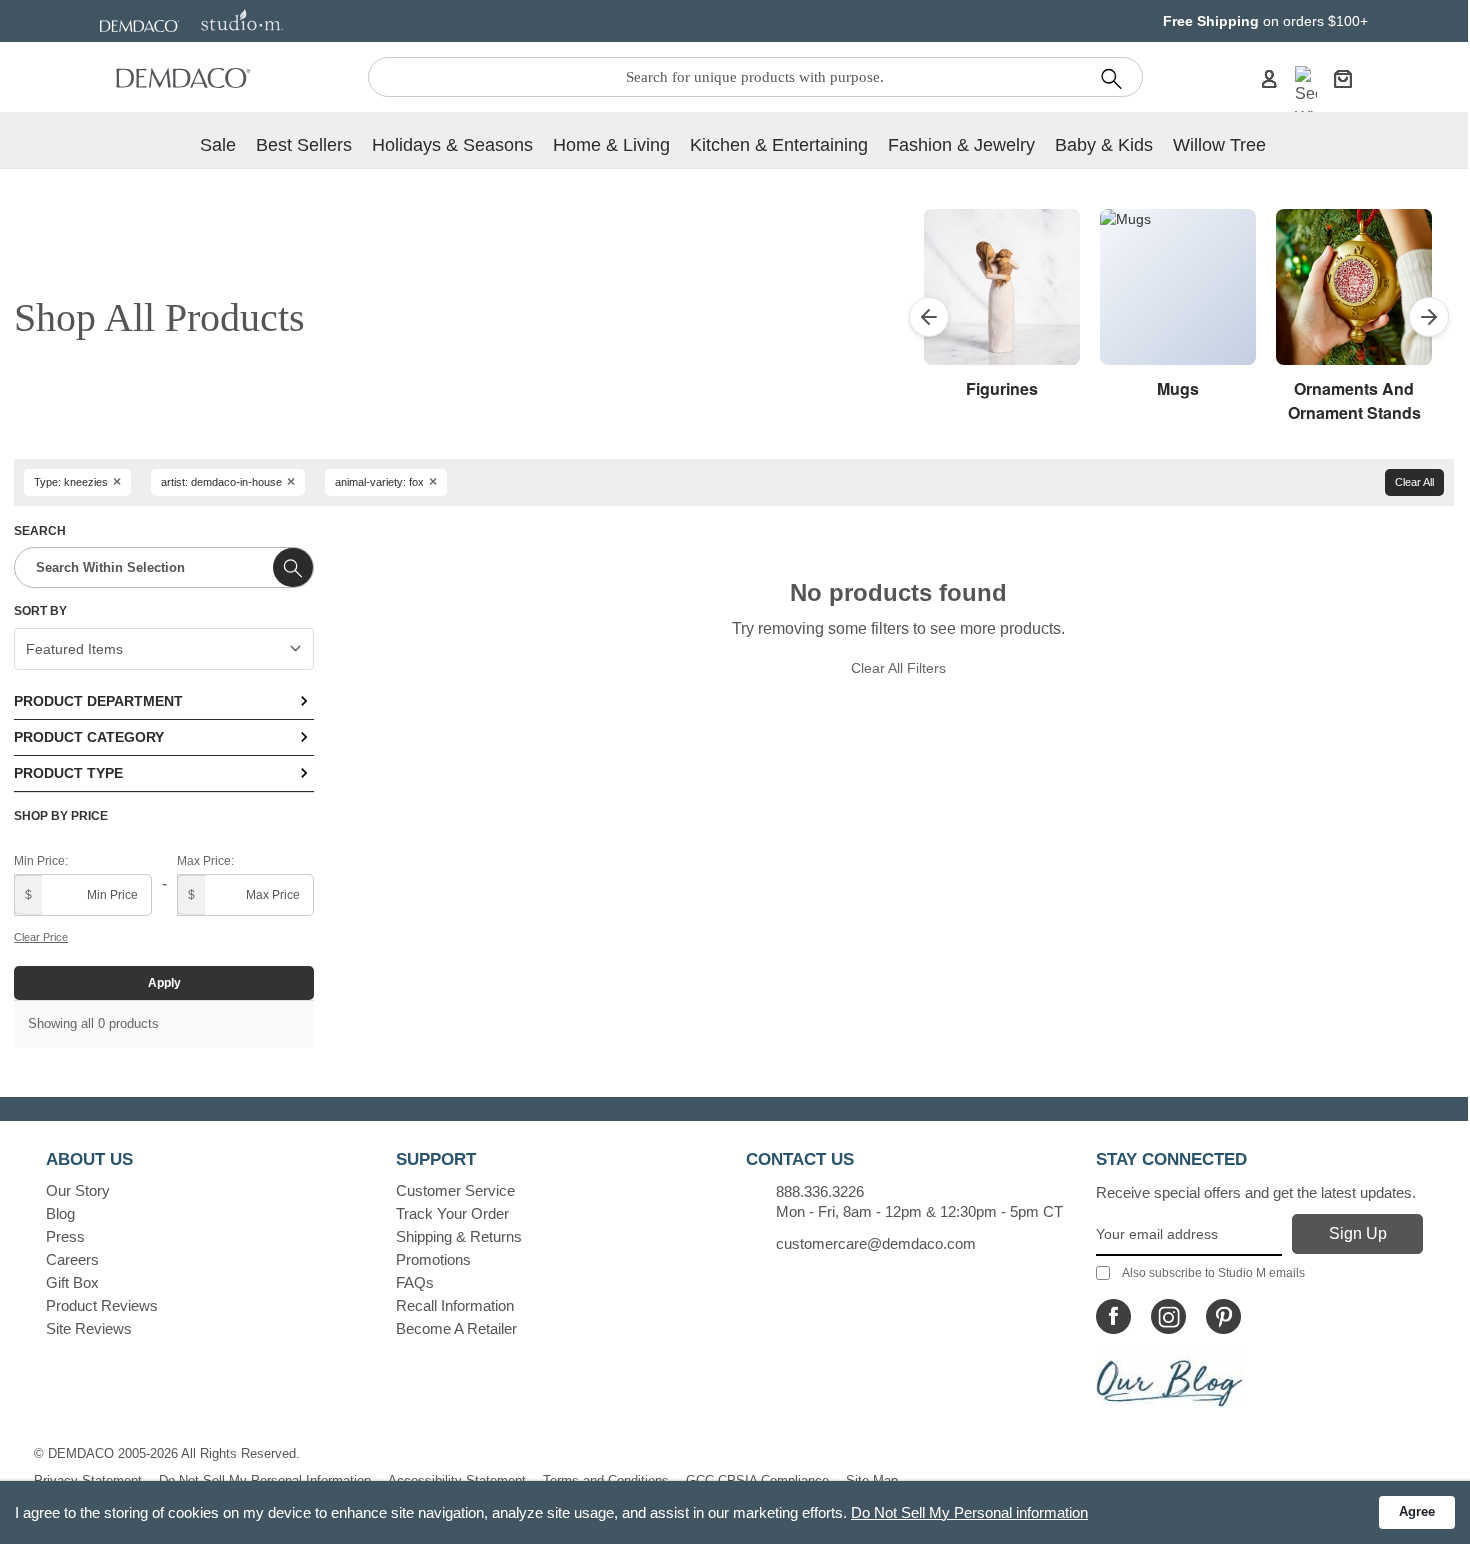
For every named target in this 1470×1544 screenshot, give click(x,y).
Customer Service (455, 1190)
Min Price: (41, 861)
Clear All (1414, 482)
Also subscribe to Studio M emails (1213, 1273)
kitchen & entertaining (779, 145)
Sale (218, 145)
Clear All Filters (898, 668)
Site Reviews (89, 1328)
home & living (611, 145)
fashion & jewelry (961, 145)
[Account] (1269, 78)
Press (65, 1236)
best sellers (304, 145)
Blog (60, 1213)
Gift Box (72, 1282)
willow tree (1219, 145)
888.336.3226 (820, 1191)
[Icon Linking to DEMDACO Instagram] (1168, 1316)
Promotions (433, 1259)
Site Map (872, 1480)
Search (40, 531)
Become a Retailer (456, 1328)
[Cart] (1343, 78)
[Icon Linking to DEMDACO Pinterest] (1223, 1316)
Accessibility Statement (457, 1480)
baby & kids (1104, 145)
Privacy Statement (88, 1480)
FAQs (415, 1282)
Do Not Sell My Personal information (969, 1512)
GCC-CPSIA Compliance (757, 1480)
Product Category (89, 737)
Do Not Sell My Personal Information (265, 1480)
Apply (164, 983)
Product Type (68, 773)
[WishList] (1306, 98)
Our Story (78, 1190)
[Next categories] (1429, 317)
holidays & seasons (452, 145)
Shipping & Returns (459, 1236)
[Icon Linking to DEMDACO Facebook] (1113, 1316)
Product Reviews (102, 1305)
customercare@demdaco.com (876, 1243)
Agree (1417, 1511)
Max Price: (205, 861)
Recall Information (455, 1305)
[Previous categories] (929, 317)
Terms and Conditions (606, 1480)
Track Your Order (452, 1213)
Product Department (98, 701)
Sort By (40, 611)
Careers (72, 1259)
